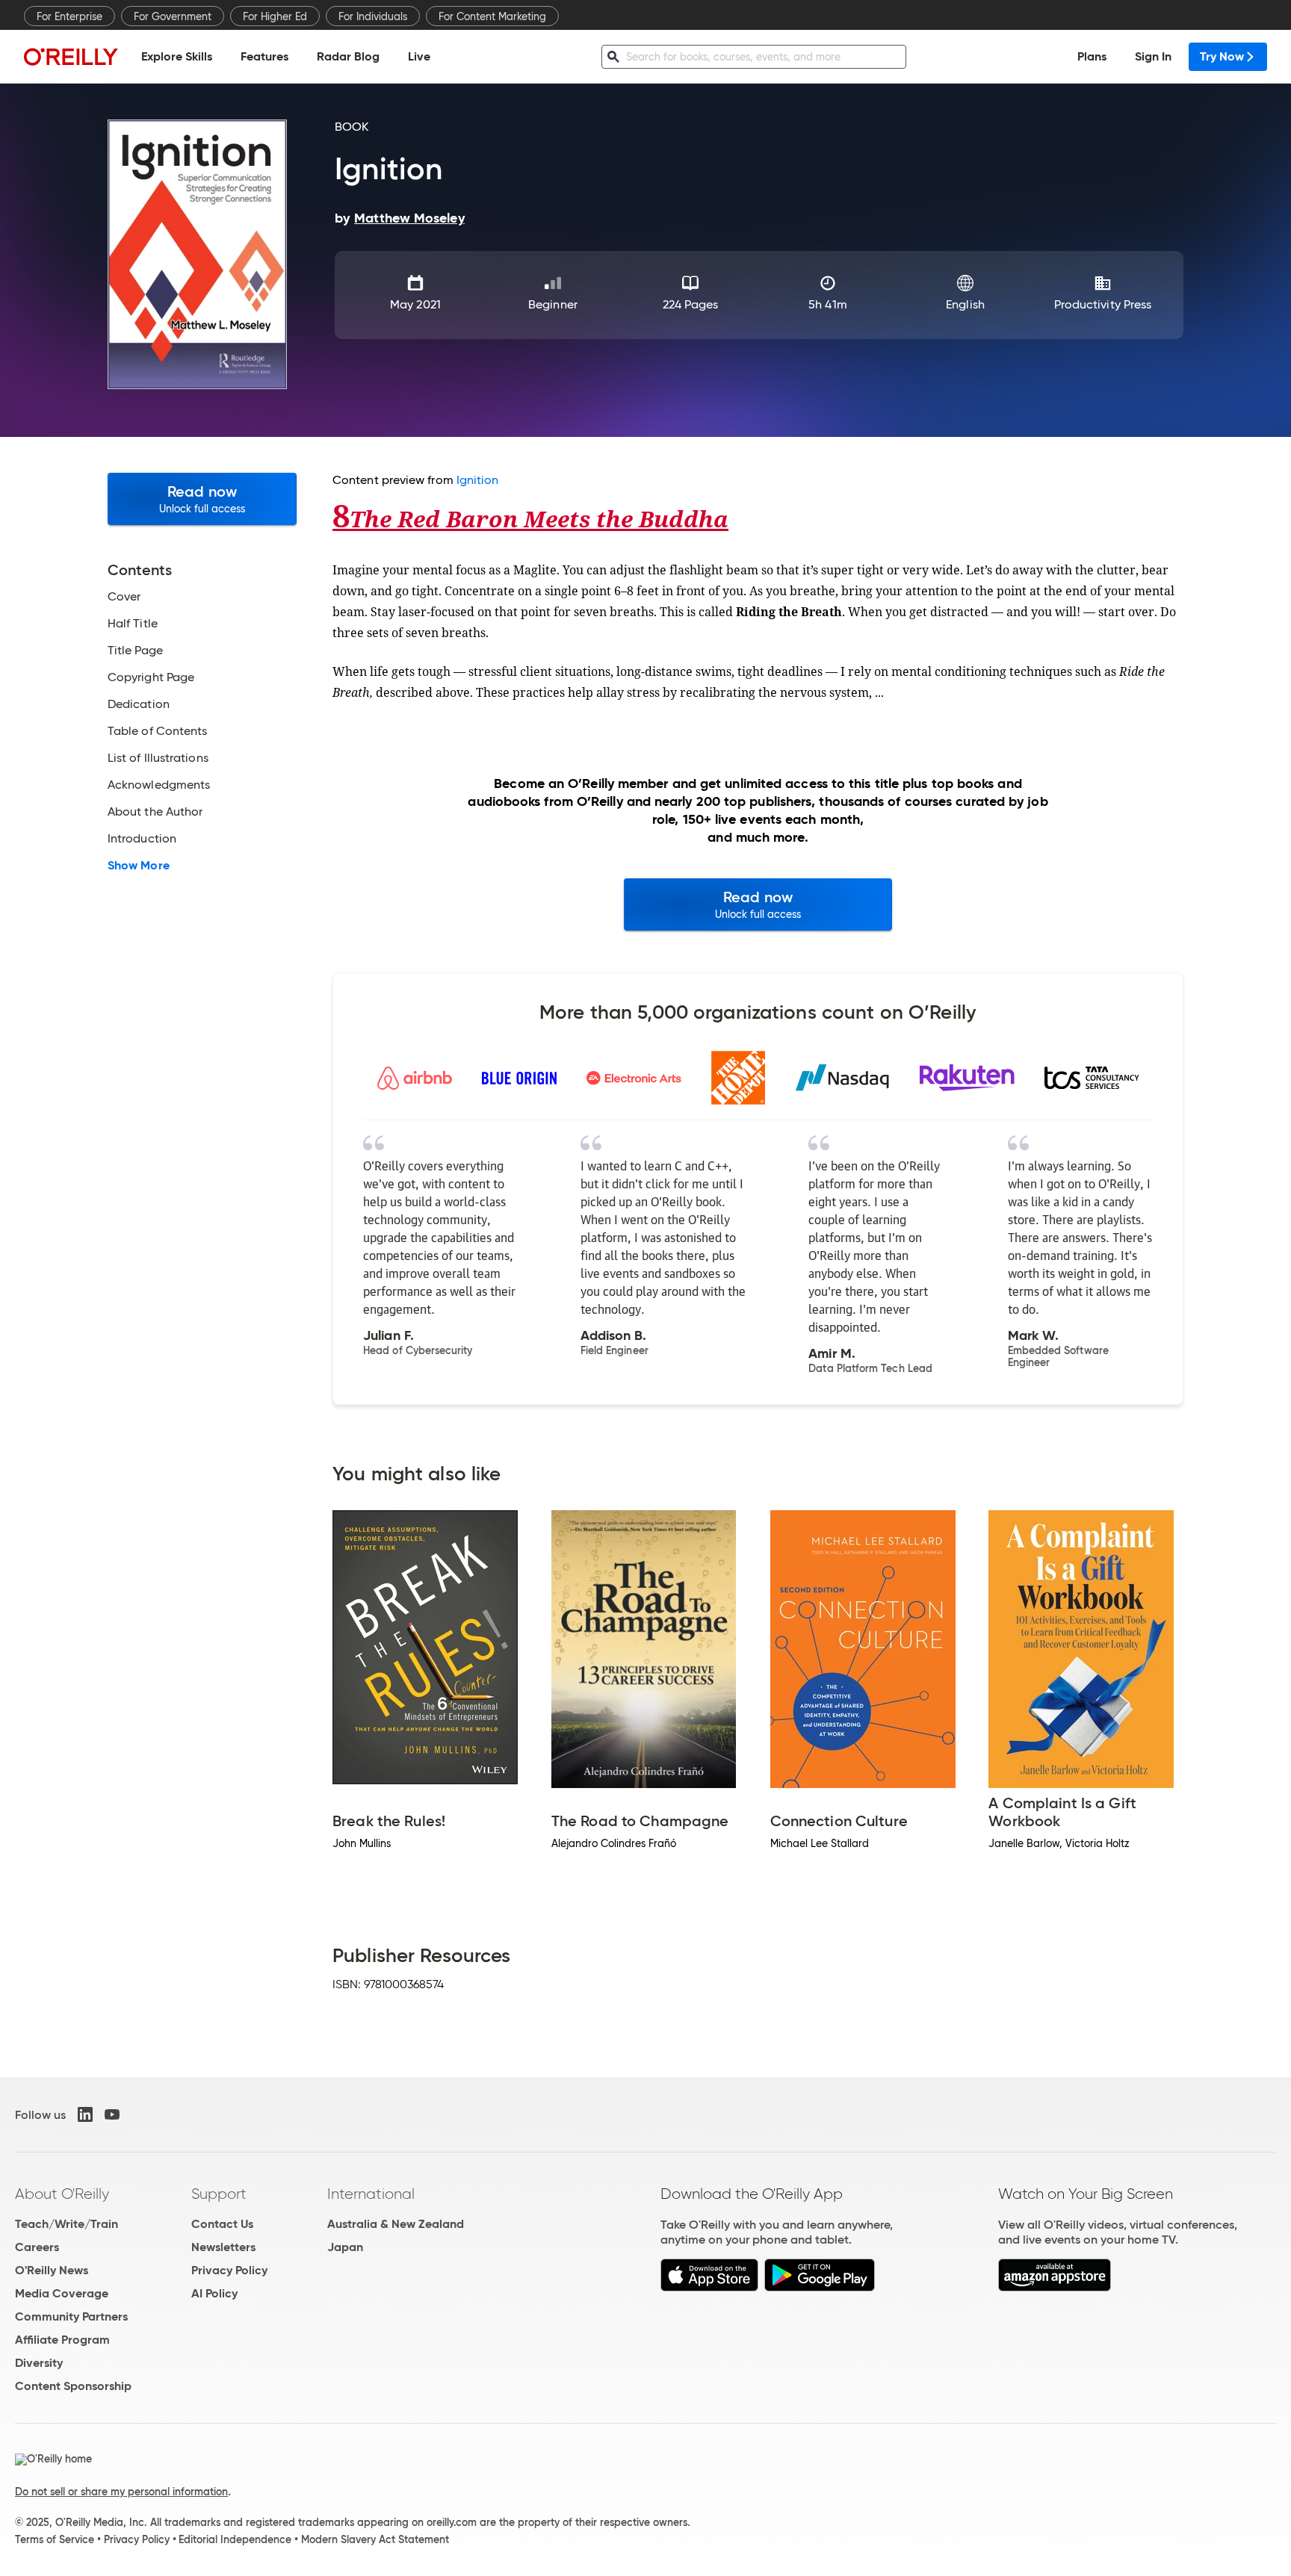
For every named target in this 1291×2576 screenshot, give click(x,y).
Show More (139, 866)
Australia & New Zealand (396, 2224)
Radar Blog (348, 56)
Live (419, 56)
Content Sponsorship (73, 2386)
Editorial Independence (235, 2539)
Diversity (39, 2363)
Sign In (1153, 56)
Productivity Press (1103, 304)
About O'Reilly (62, 2194)
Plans (1092, 56)
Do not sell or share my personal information (121, 2492)
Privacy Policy (229, 2270)
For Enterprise (69, 16)
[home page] (71, 56)
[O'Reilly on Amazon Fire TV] (1055, 2287)
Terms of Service (55, 2539)
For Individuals (373, 16)
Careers (37, 2247)
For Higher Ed (275, 16)
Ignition (478, 480)
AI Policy (214, 2293)
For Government (173, 16)
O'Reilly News (52, 2270)
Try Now (1222, 56)
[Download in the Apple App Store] (709, 2287)
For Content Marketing (492, 16)
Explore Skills (177, 56)
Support (219, 2194)
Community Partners (71, 2316)
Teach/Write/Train (66, 2224)
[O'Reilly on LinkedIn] (85, 2114)
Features (264, 56)
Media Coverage (62, 2293)
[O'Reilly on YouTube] (112, 2114)
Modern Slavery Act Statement (375, 2539)
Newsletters (223, 2247)
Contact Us (222, 2224)
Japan (345, 2247)
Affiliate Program (62, 2340)
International (371, 2194)
